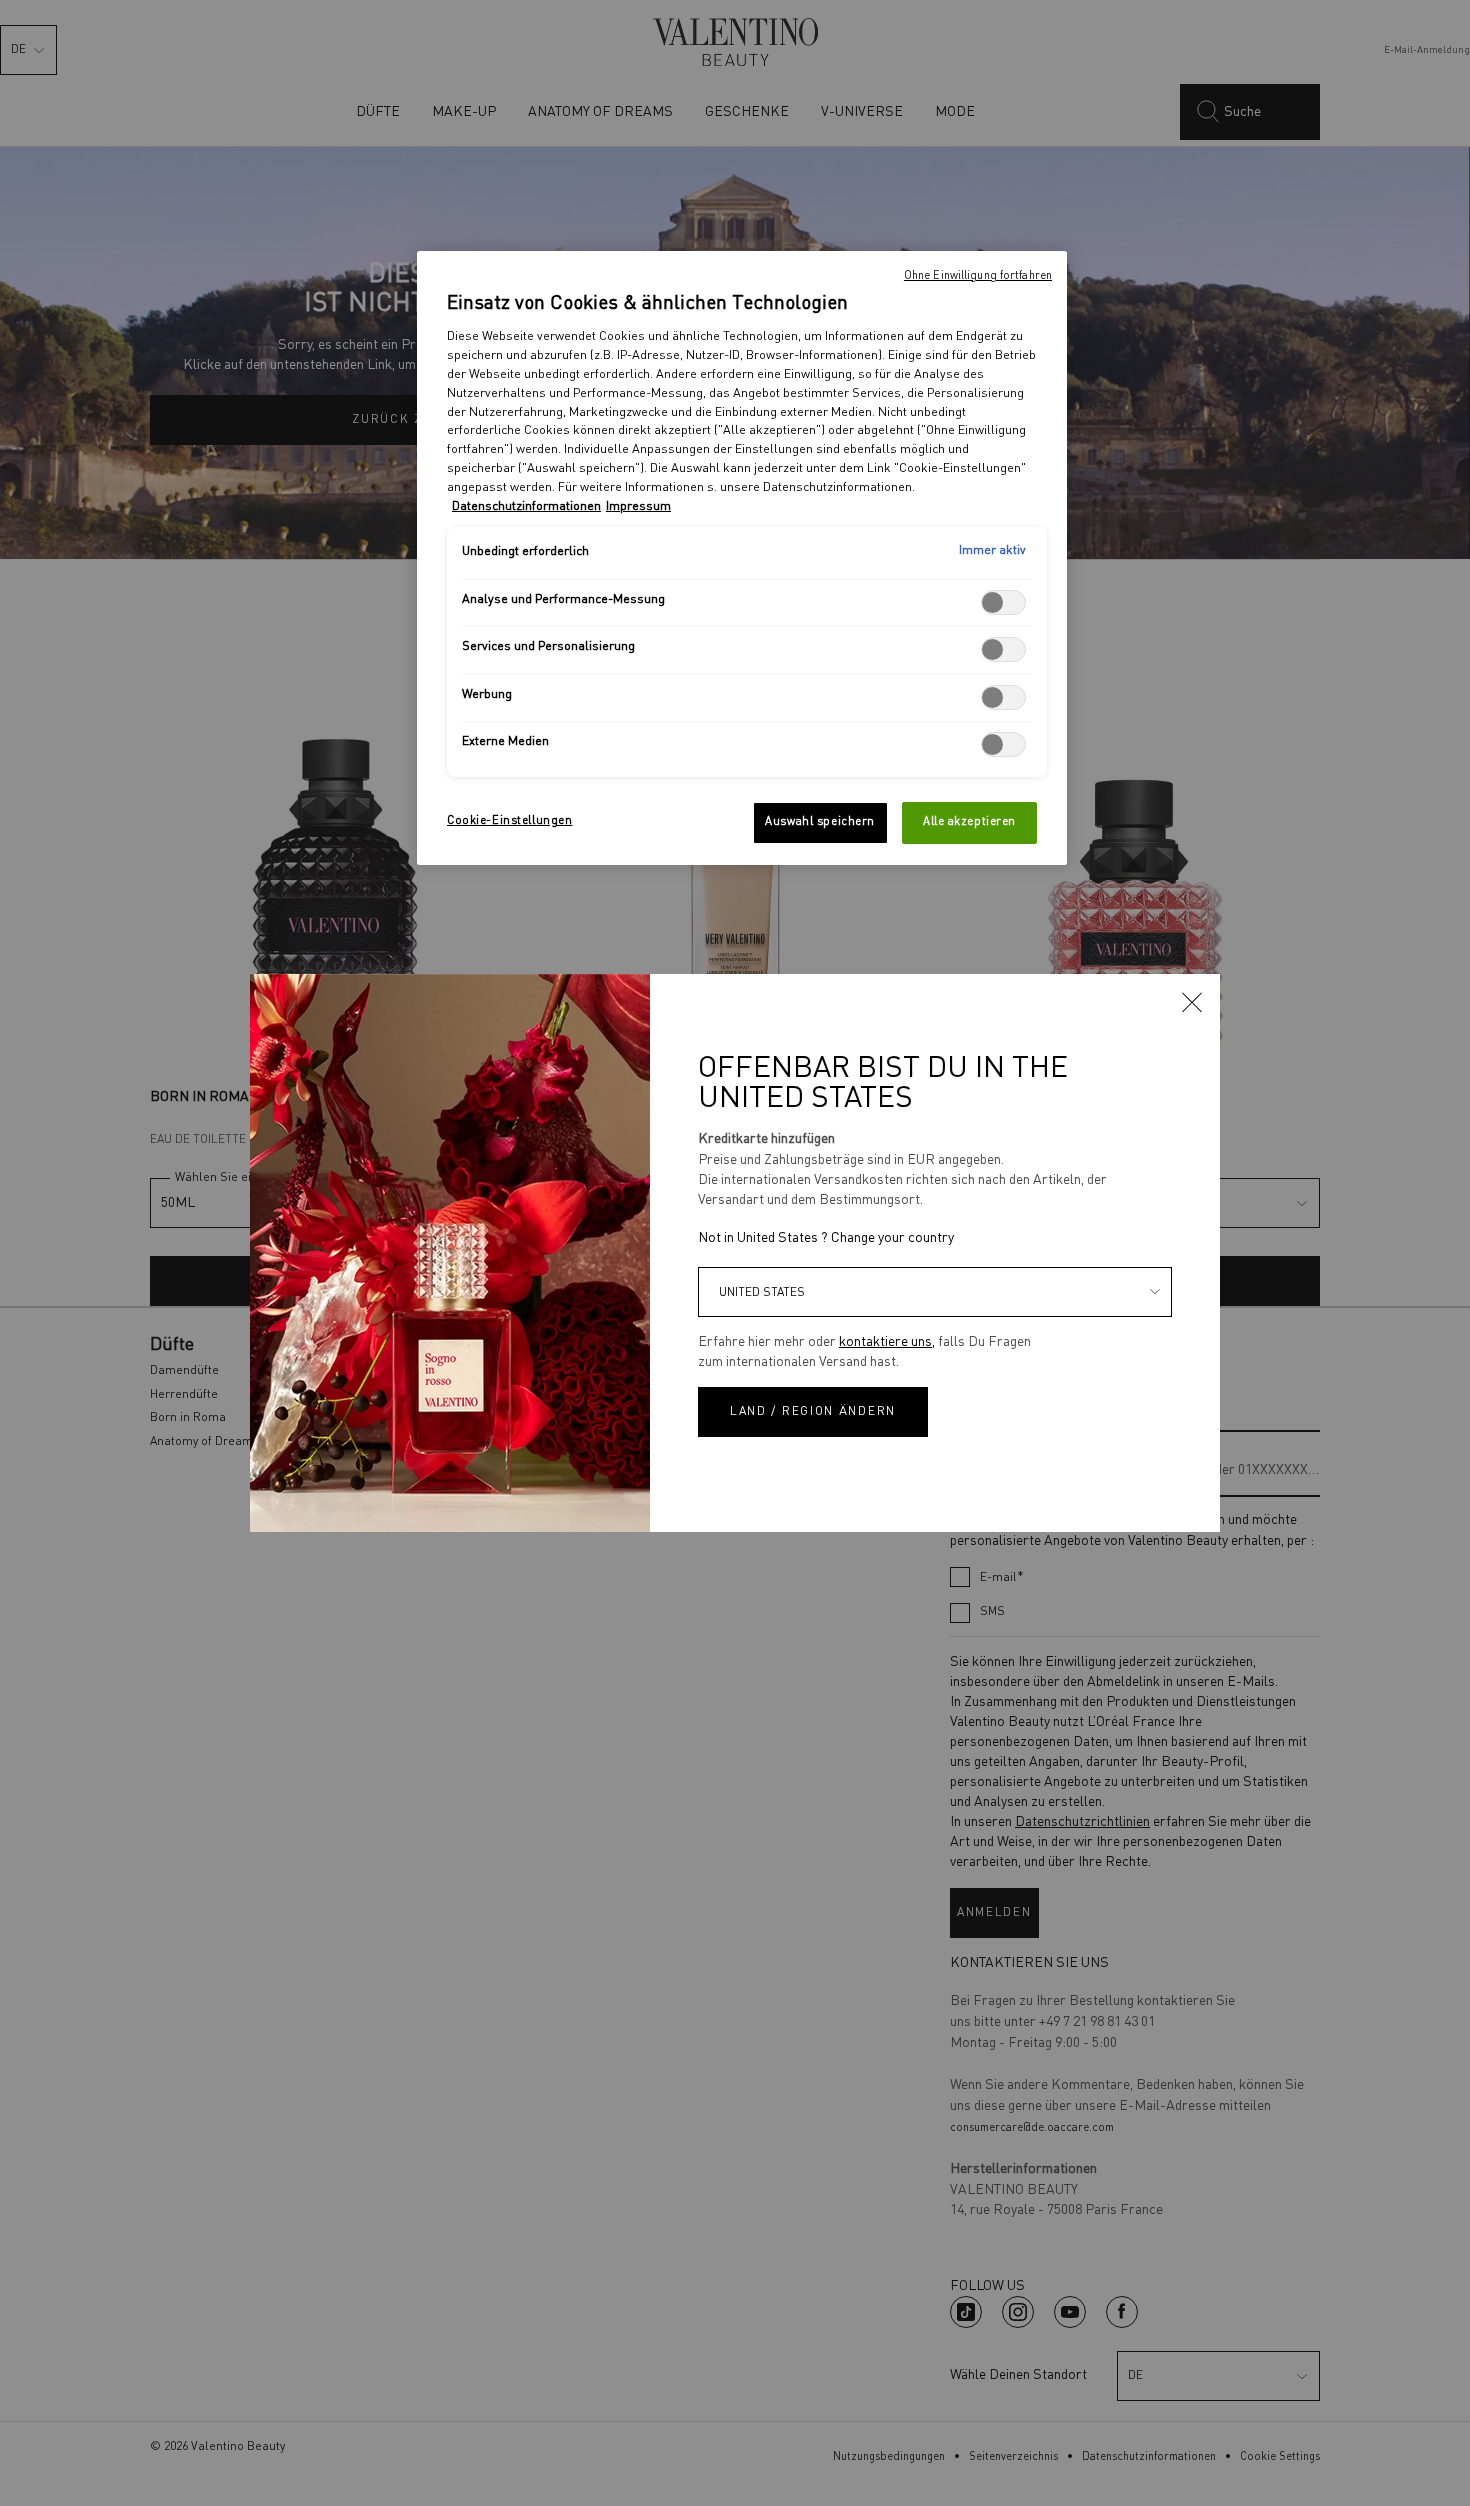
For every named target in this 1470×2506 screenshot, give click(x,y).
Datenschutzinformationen (526, 506)
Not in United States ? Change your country (826, 1238)
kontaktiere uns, (887, 1342)
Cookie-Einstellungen (509, 821)
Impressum (638, 506)
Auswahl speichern (820, 822)
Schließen (1192, 1002)
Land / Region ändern (813, 1412)
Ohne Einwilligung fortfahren (978, 276)
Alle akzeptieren (969, 822)
